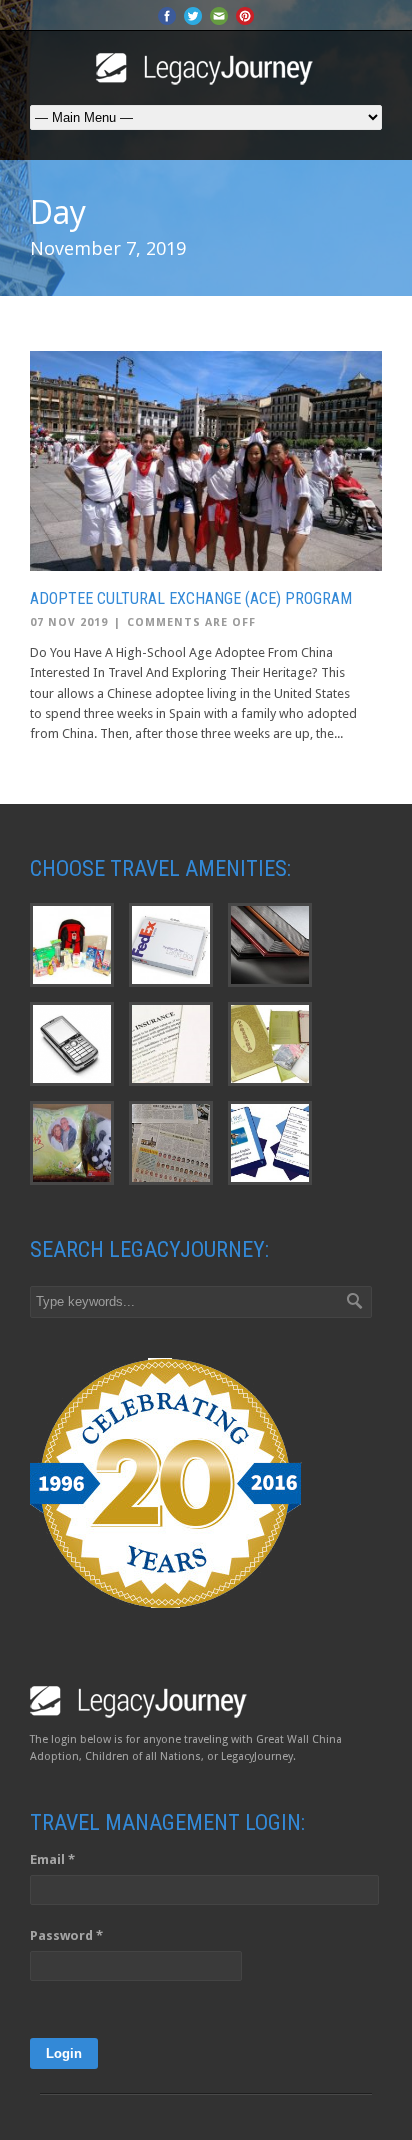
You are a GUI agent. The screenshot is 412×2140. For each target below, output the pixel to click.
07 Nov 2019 (69, 622)
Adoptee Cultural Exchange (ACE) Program (191, 598)
